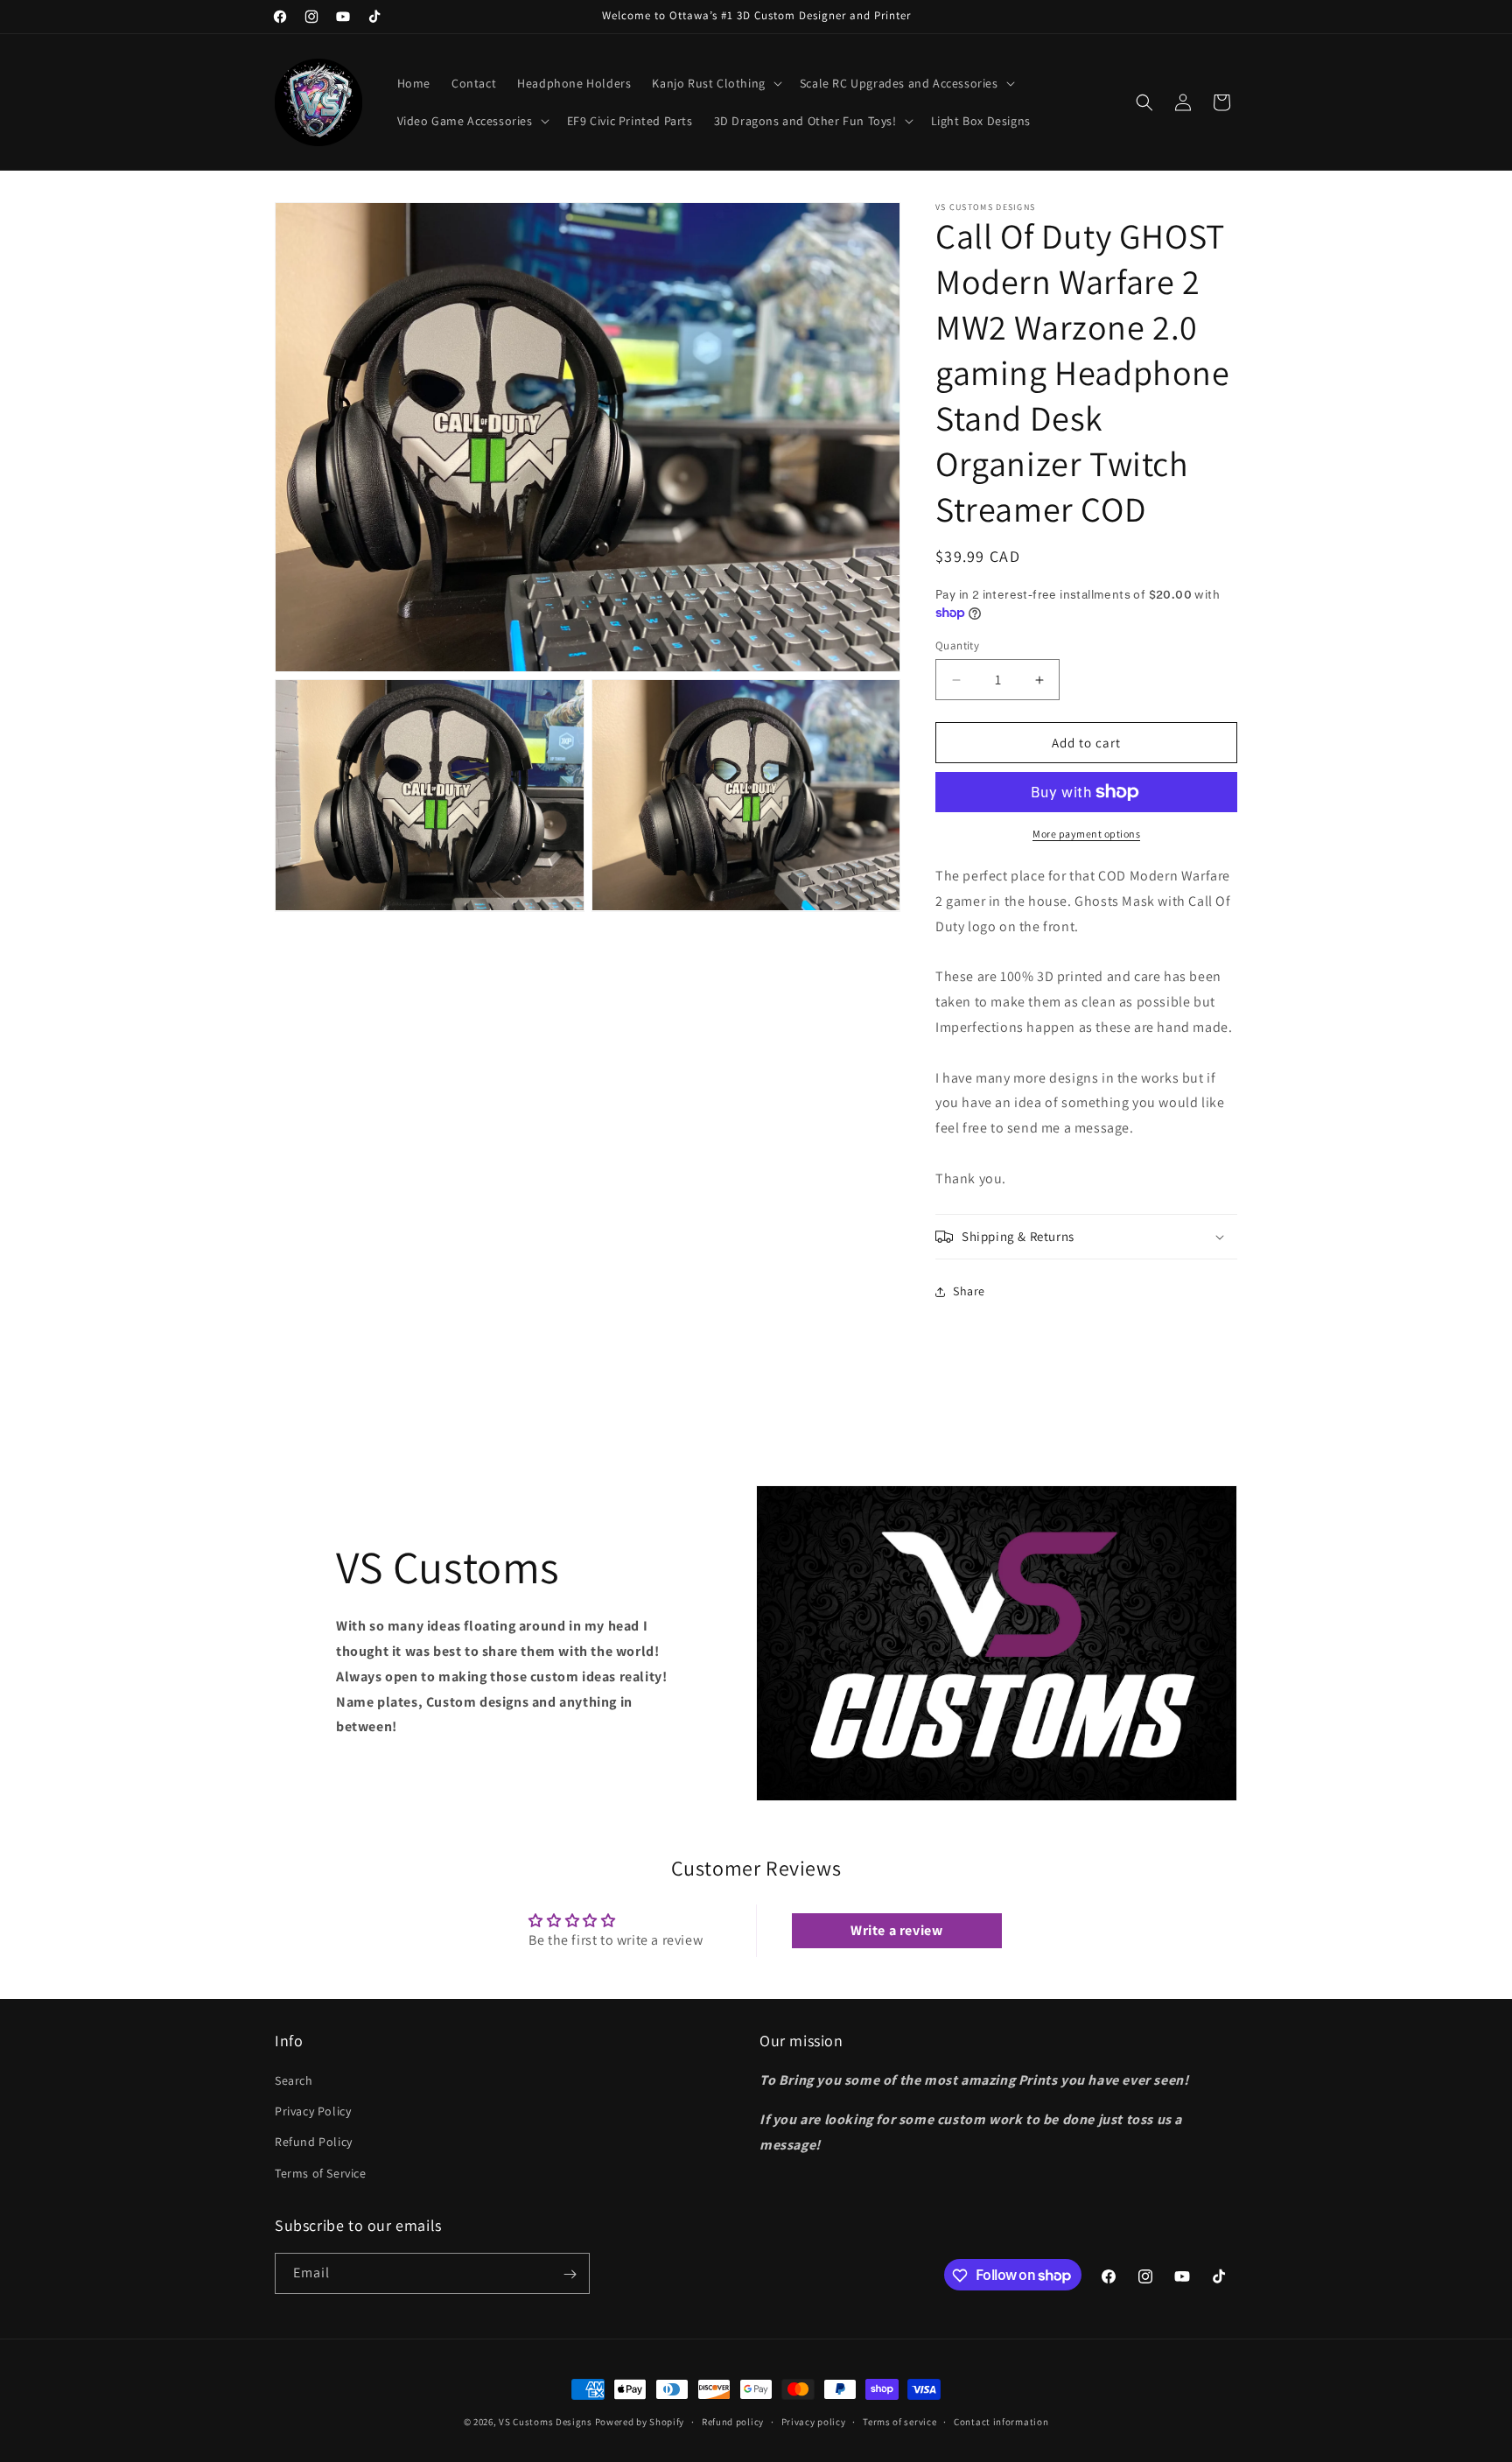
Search (294, 2080)
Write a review (896, 1930)
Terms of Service (321, 2173)
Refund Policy (314, 2143)
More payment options (1086, 834)
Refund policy (733, 2421)
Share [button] (969, 1291)
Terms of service (899, 2421)
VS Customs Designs (546, 2422)
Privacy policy (814, 2421)
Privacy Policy (313, 2112)
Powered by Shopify (640, 2422)
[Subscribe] (570, 2274)
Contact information (1001, 2421)
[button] (715, 83)
